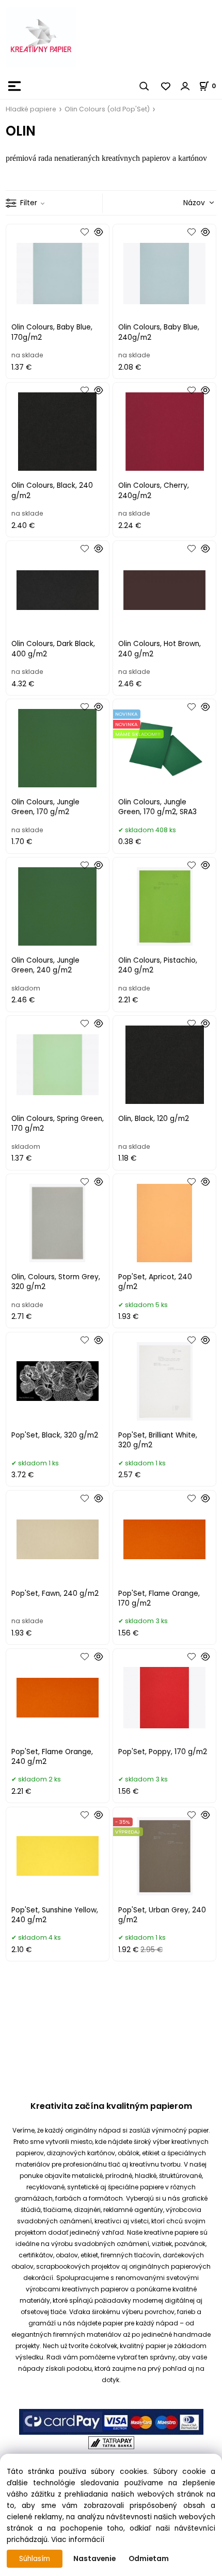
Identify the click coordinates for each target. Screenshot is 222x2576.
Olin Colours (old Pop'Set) (107, 109)
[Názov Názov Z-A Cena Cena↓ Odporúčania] (184, 202)
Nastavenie (94, 2559)
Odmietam (149, 2559)
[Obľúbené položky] (166, 86)
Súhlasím (35, 2559)
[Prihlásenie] (185, 86)
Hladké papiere (31, 109)
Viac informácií (78, 2540)
